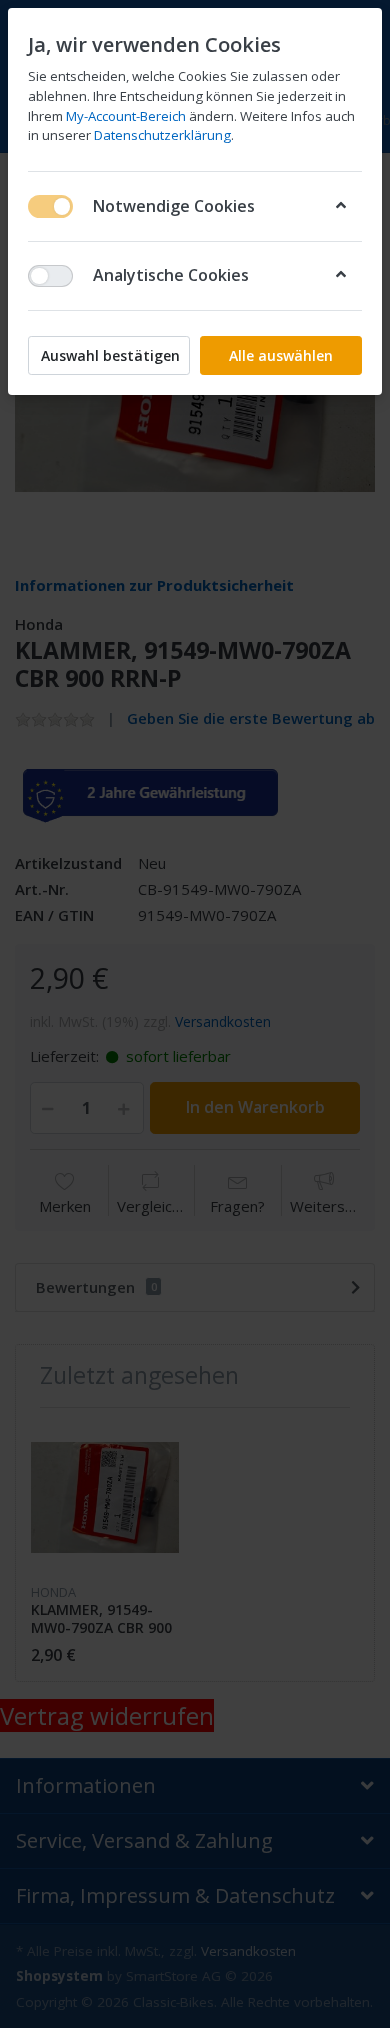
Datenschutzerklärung (162, 135)
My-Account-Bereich (126, 116)
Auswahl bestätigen (110, 355)
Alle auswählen (281, 355)
